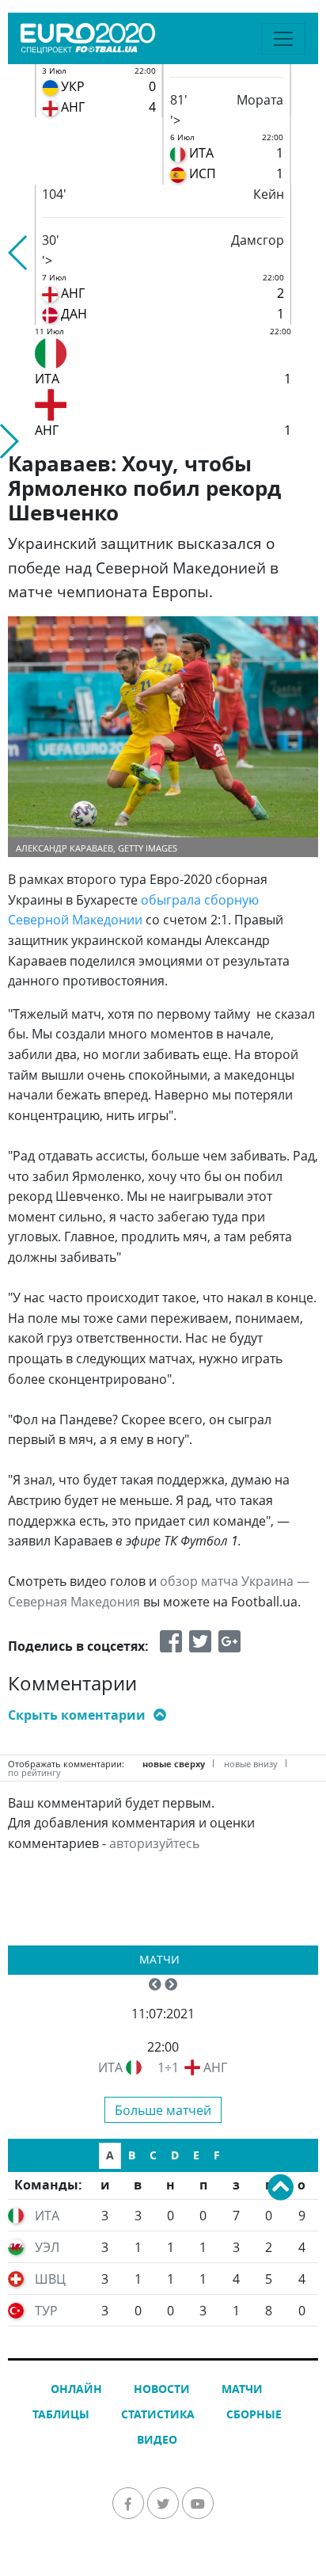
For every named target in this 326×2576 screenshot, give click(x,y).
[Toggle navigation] (283, 39)
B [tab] (132, 2155)
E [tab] (196, 2155)
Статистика (158, 2414)
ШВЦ (50, 2279)
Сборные (254, 2414)
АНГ (215, 2067)
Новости (162, 2389)
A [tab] (110, 2155)
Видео (157, 2439)
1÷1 (168, 2067)
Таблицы (61, 2414)
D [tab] (175, 2155)
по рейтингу (34, 1772)
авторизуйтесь (154, 1843)
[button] (19, 253)
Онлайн (76, 2389)
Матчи (159, 1959)
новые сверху (174, 1764)
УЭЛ (47, 2247)
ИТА (110, 2067)
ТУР (46, 2311)
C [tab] (153, 2155)
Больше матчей (163, 2110)
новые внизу (251, 1764)
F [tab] (217, 2155)
